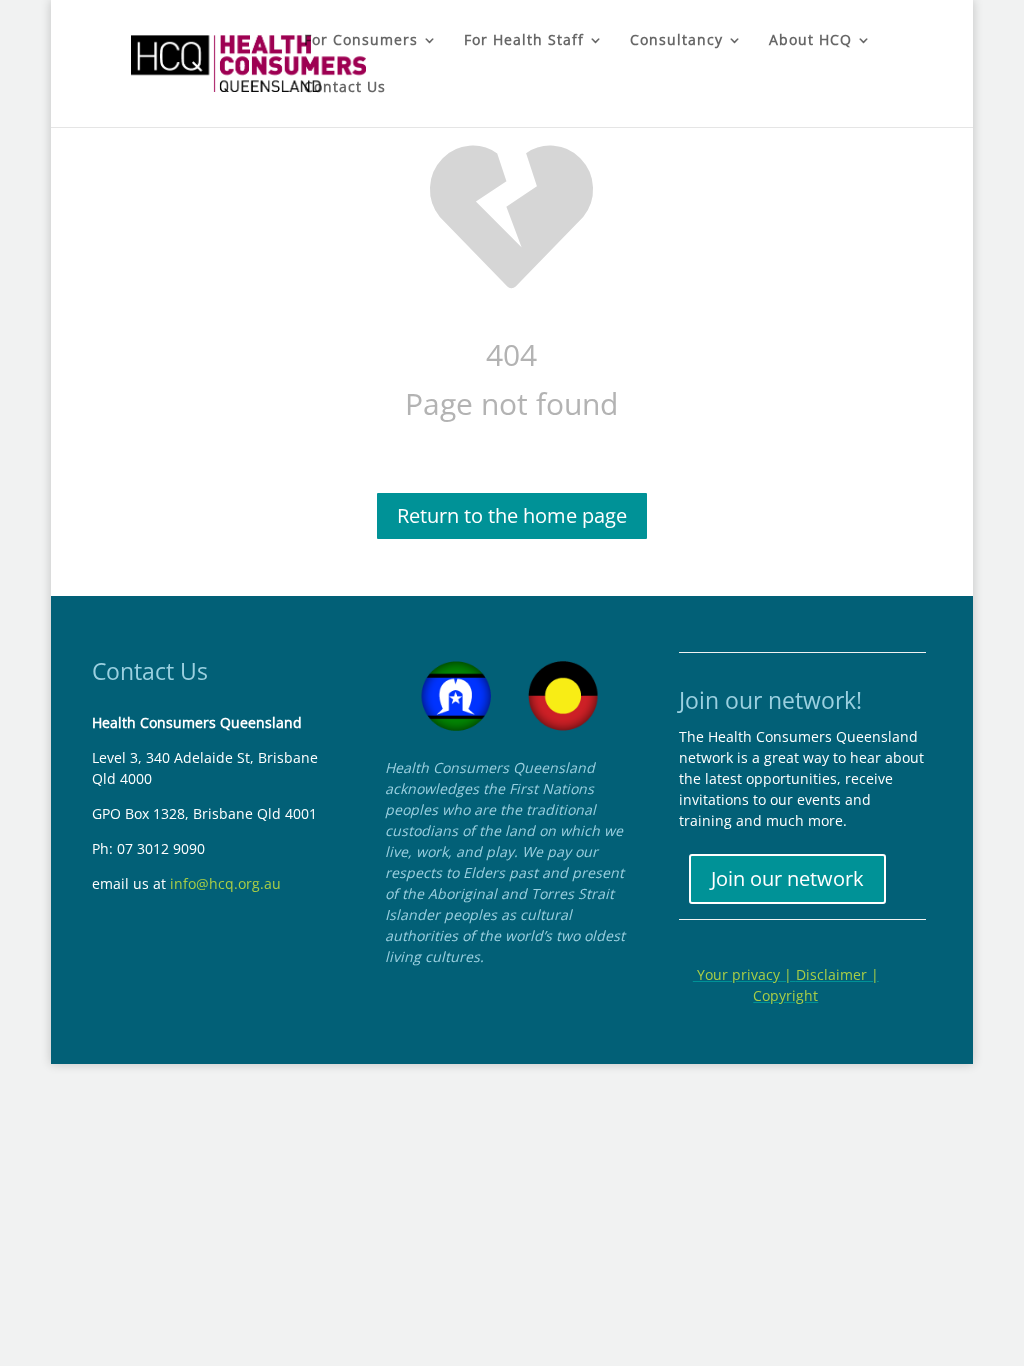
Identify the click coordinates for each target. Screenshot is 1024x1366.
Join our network (787, 878)
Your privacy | (744, 974)
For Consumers (361, 41)
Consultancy (676, 41)
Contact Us (345, 88)
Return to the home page (512, 515)
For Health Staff (524, 41)
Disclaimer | (837, 974)
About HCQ (810, 41)
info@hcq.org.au (225, 883)
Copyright (785, 995)
